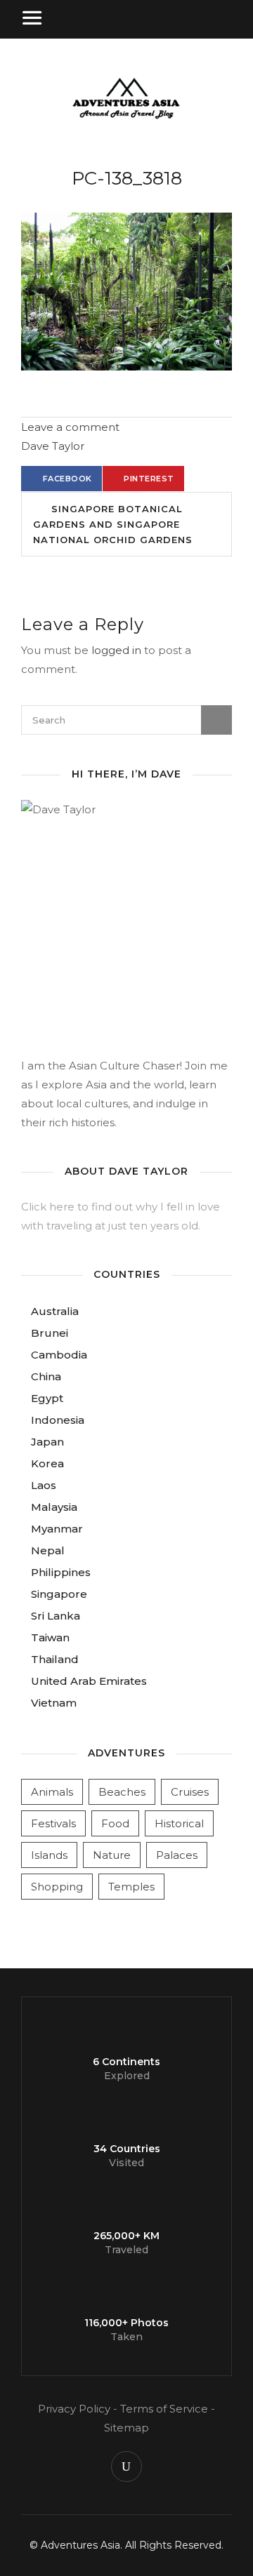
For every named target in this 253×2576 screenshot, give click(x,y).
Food (115, 1823)
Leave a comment (70, 427)
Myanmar (57, 1529)
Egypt (47, 1398)
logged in (116, 650)
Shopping (57, 1887)
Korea (47, 1463)
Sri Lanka (56, 1616)
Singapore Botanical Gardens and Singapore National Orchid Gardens (113, 524)
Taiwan (50, 1637)
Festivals (53, 1823)
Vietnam (54, 1703)
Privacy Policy (74, 2409)
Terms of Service (164, 2409)
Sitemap (126, 2428)
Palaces (177, 1855)
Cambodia (59, 1355)
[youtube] (126, 2467)
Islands (49, 1855)
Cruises (190, 1792)
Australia (55, 1311)
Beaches (122, 1792)
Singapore (59, 1594)
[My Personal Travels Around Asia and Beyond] (126, 117)
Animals (52, 1792)
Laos (44, 1485)
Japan (47, 1442)
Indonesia (58, 1420)
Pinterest (149, 479)
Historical (179, 1823)
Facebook (67, 479)
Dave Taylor (53, 446)
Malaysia (54, 1507)
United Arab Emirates (89, 1681)
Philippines (61, 1572)
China (46, 1376)
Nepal (48, 1550)
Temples (131, 1887)
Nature (112, 1855)
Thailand (55, 1659)
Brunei (50, 1333)
